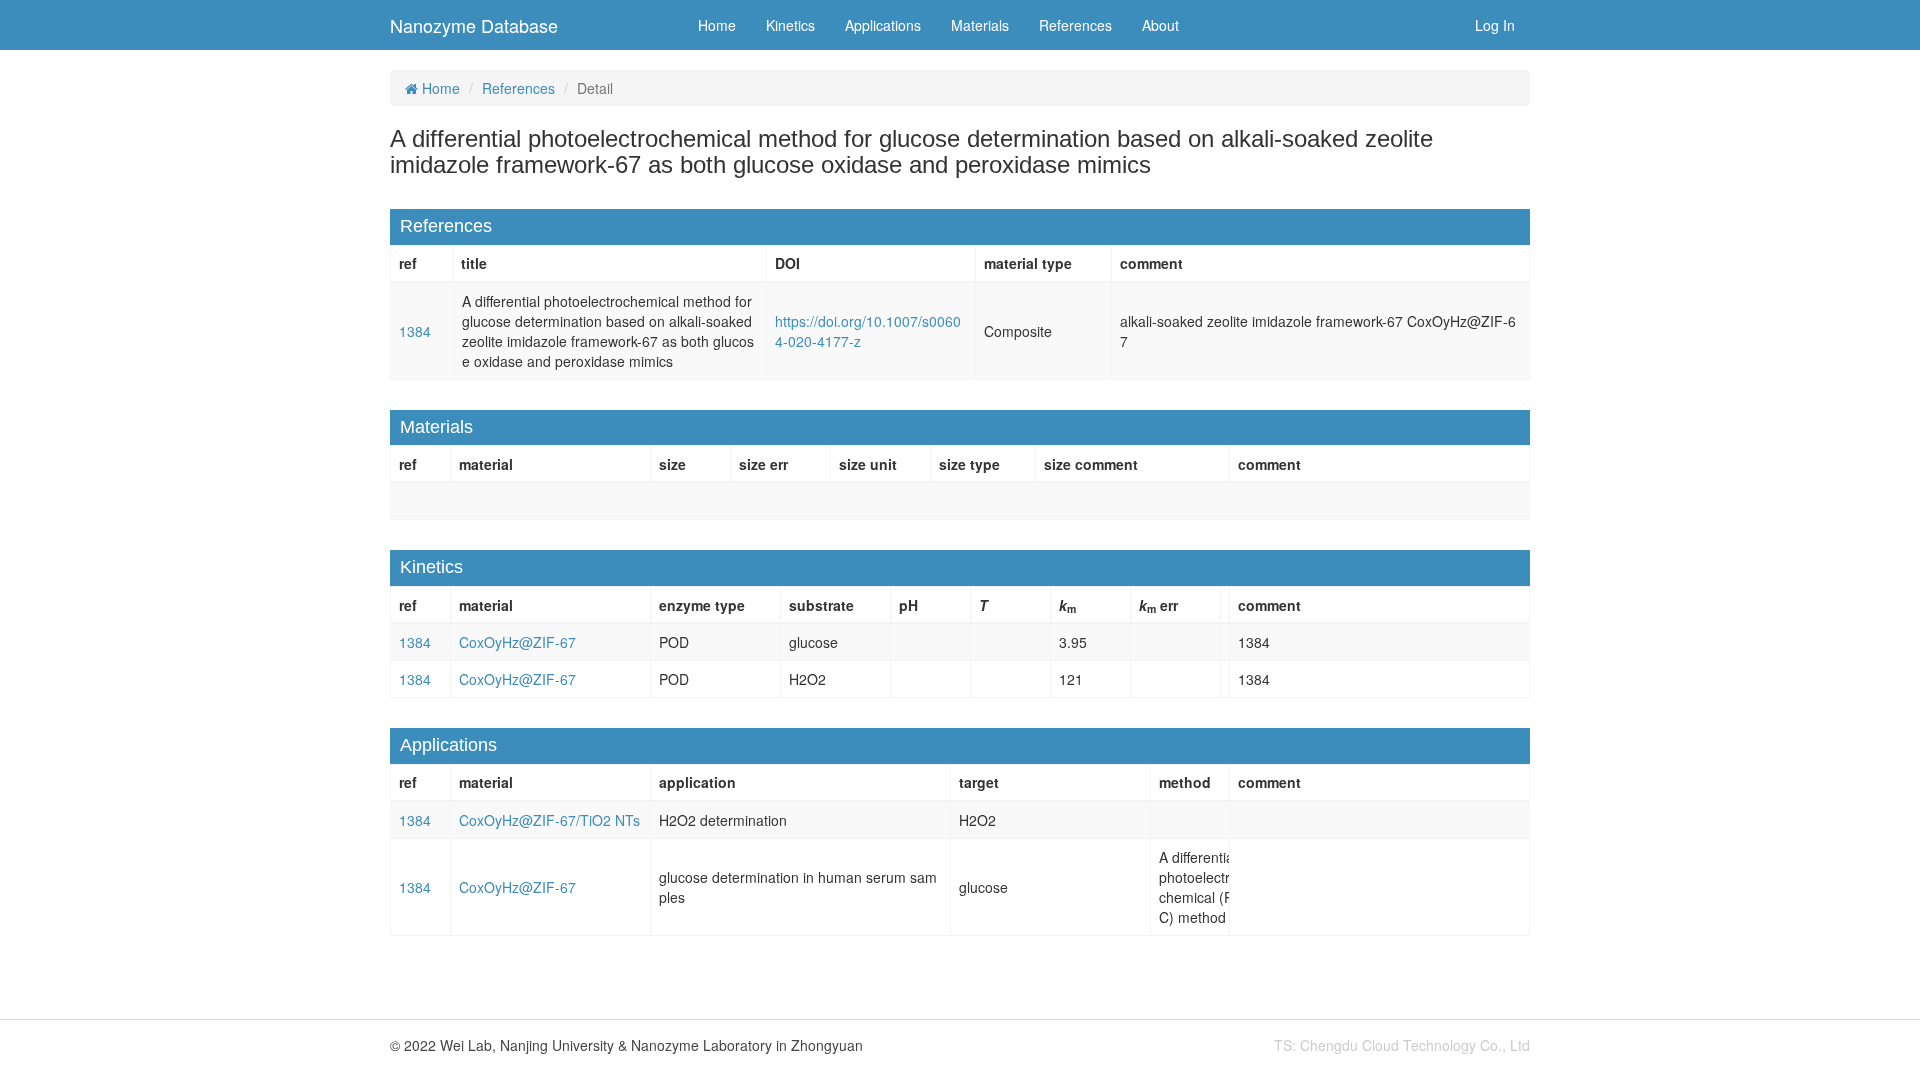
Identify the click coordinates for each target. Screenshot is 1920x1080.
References (1075, 25)
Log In (1495, 25)
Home (717, 25)
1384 (415, 331)
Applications (883, 25)
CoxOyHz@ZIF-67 (517, 642)
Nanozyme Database (474, 25)
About (1160, 25)
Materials (980, 25)
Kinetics (790, 25)
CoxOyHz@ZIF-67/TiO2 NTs (549, 820)
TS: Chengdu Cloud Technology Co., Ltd (1402, 1045)
